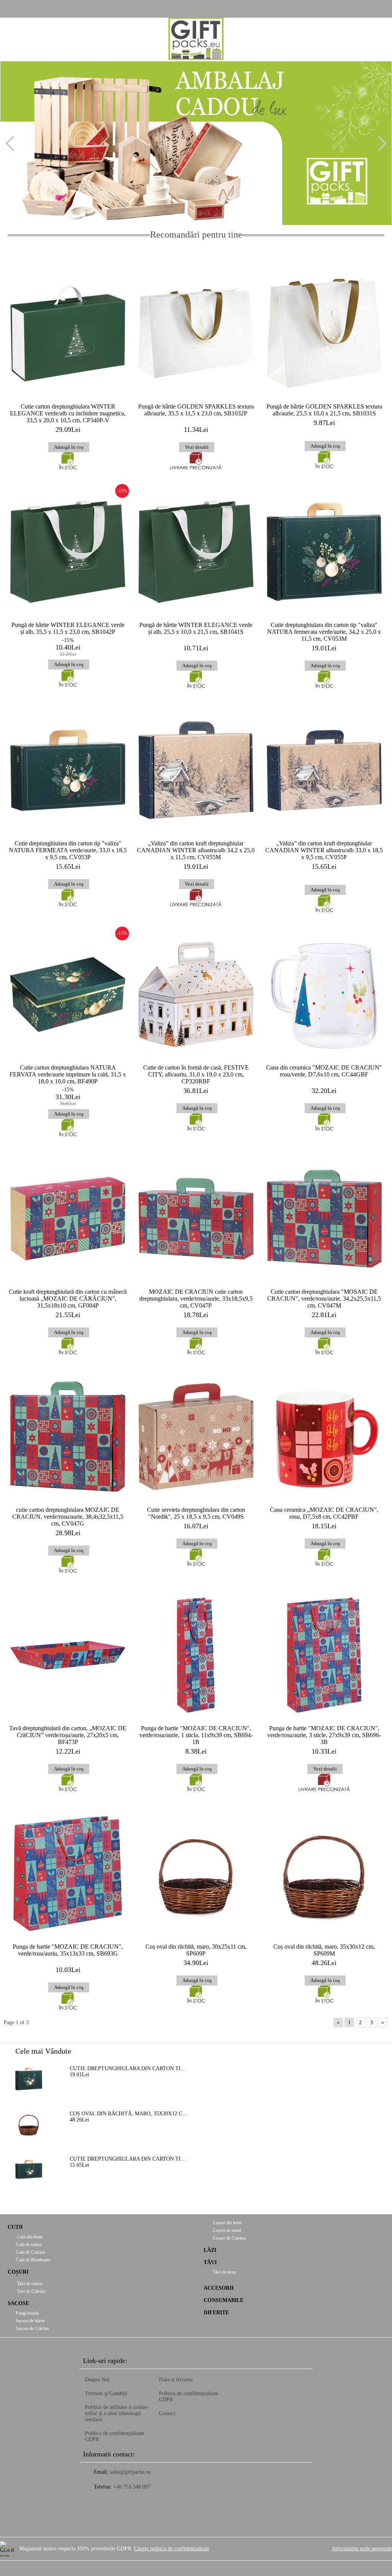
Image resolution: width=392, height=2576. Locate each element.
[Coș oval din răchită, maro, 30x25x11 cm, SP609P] (196, 1874)
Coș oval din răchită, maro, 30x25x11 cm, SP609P (196, 1950)
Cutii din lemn (29, 2237)
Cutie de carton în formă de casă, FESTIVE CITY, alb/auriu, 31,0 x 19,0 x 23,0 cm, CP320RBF (196, 1074)
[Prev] (13, 143)
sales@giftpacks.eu (130, 2472)
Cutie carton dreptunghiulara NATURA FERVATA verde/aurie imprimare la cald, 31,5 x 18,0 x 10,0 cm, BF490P (68, 1074)
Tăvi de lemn (224, 2272)
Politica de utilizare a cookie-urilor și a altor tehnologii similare (117, 2413)
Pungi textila (27, 2313)
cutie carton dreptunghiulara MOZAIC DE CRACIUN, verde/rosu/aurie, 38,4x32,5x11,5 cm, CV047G (68, 1517)
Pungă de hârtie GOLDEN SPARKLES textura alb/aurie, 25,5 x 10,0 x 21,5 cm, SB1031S (324, 410)
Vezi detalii (197, 447)
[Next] (379, 143)
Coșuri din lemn (227, 2223)
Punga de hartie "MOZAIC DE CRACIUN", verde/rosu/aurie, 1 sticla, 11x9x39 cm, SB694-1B (196, 1735)
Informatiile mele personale (362, 2549)
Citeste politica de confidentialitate (171, 2549)
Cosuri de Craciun (229, 2238)
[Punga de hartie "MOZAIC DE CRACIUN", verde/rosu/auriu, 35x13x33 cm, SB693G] (68, 1874)
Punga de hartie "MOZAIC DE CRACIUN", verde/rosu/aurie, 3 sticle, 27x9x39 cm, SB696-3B (324, 1735)
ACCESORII (219, 2288)
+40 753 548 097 (132, 2487)
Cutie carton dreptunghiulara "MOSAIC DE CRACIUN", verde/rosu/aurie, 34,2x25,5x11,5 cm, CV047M (324, 1299)
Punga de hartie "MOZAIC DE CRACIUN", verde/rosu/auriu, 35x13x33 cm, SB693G (68, 1950)
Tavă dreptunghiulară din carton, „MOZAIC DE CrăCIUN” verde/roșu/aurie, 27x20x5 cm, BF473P (68, 1735)
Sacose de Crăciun (32, 2328)
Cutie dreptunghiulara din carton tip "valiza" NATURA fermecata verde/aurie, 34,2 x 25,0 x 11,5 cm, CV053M (324, 632)
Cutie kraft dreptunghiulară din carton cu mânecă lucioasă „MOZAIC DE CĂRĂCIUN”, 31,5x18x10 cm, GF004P (68, 1299)
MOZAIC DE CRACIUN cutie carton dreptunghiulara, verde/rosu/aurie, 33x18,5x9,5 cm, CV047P (196, 1299)
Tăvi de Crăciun (31, 2291)
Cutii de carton (29, 2245)
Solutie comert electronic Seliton (196, 2569)
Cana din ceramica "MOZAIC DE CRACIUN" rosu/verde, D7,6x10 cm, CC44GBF (324, 1071)
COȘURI (18, 2272)
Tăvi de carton (29, 2284)
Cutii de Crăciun (30, 2252)
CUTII (15, 2227)
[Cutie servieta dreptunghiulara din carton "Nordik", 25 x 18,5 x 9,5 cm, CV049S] (196, 1437)
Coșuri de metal (226, 2230)
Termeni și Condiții (106, 2393)
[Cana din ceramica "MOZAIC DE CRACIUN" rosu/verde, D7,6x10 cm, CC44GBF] (324, 994)
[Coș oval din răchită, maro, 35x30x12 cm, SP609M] (324, 1874)
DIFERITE (216, 2313)
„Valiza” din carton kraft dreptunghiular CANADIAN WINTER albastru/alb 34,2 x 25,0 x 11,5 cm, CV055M (196, 850)
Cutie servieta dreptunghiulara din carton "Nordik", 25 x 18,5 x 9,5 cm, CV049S (196, 1513)
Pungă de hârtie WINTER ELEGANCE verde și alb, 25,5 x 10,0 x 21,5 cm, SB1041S (196, 628)
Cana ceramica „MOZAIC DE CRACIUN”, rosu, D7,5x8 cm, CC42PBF (324, 1513)
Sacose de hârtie (30, 2321)
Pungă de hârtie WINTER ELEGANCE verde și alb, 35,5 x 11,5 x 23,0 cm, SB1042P (68, 628)
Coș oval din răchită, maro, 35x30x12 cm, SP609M (324, 1950)
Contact (167, 2413)
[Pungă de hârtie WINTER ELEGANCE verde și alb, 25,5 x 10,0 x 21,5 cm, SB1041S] (196, 552)
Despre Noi (97, 2380)
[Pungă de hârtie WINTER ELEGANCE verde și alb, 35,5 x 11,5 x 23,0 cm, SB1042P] (68, 552)
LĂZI (210, 2250)
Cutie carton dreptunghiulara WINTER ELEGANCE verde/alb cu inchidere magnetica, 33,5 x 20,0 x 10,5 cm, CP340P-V (68, 413)
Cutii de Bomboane (33, 2260)
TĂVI (210, 2262)
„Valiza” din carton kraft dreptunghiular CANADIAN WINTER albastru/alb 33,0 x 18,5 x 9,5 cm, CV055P (324, 850)
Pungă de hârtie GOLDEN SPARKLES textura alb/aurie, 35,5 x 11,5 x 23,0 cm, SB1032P (196, 410)
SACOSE (18, 2303)
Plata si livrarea (176, 2380)
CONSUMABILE (224, 2300)
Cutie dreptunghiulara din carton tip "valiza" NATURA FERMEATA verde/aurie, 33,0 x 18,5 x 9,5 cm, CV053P (68, 850)
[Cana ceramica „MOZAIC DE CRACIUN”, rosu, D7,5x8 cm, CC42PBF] (324, 1437)
